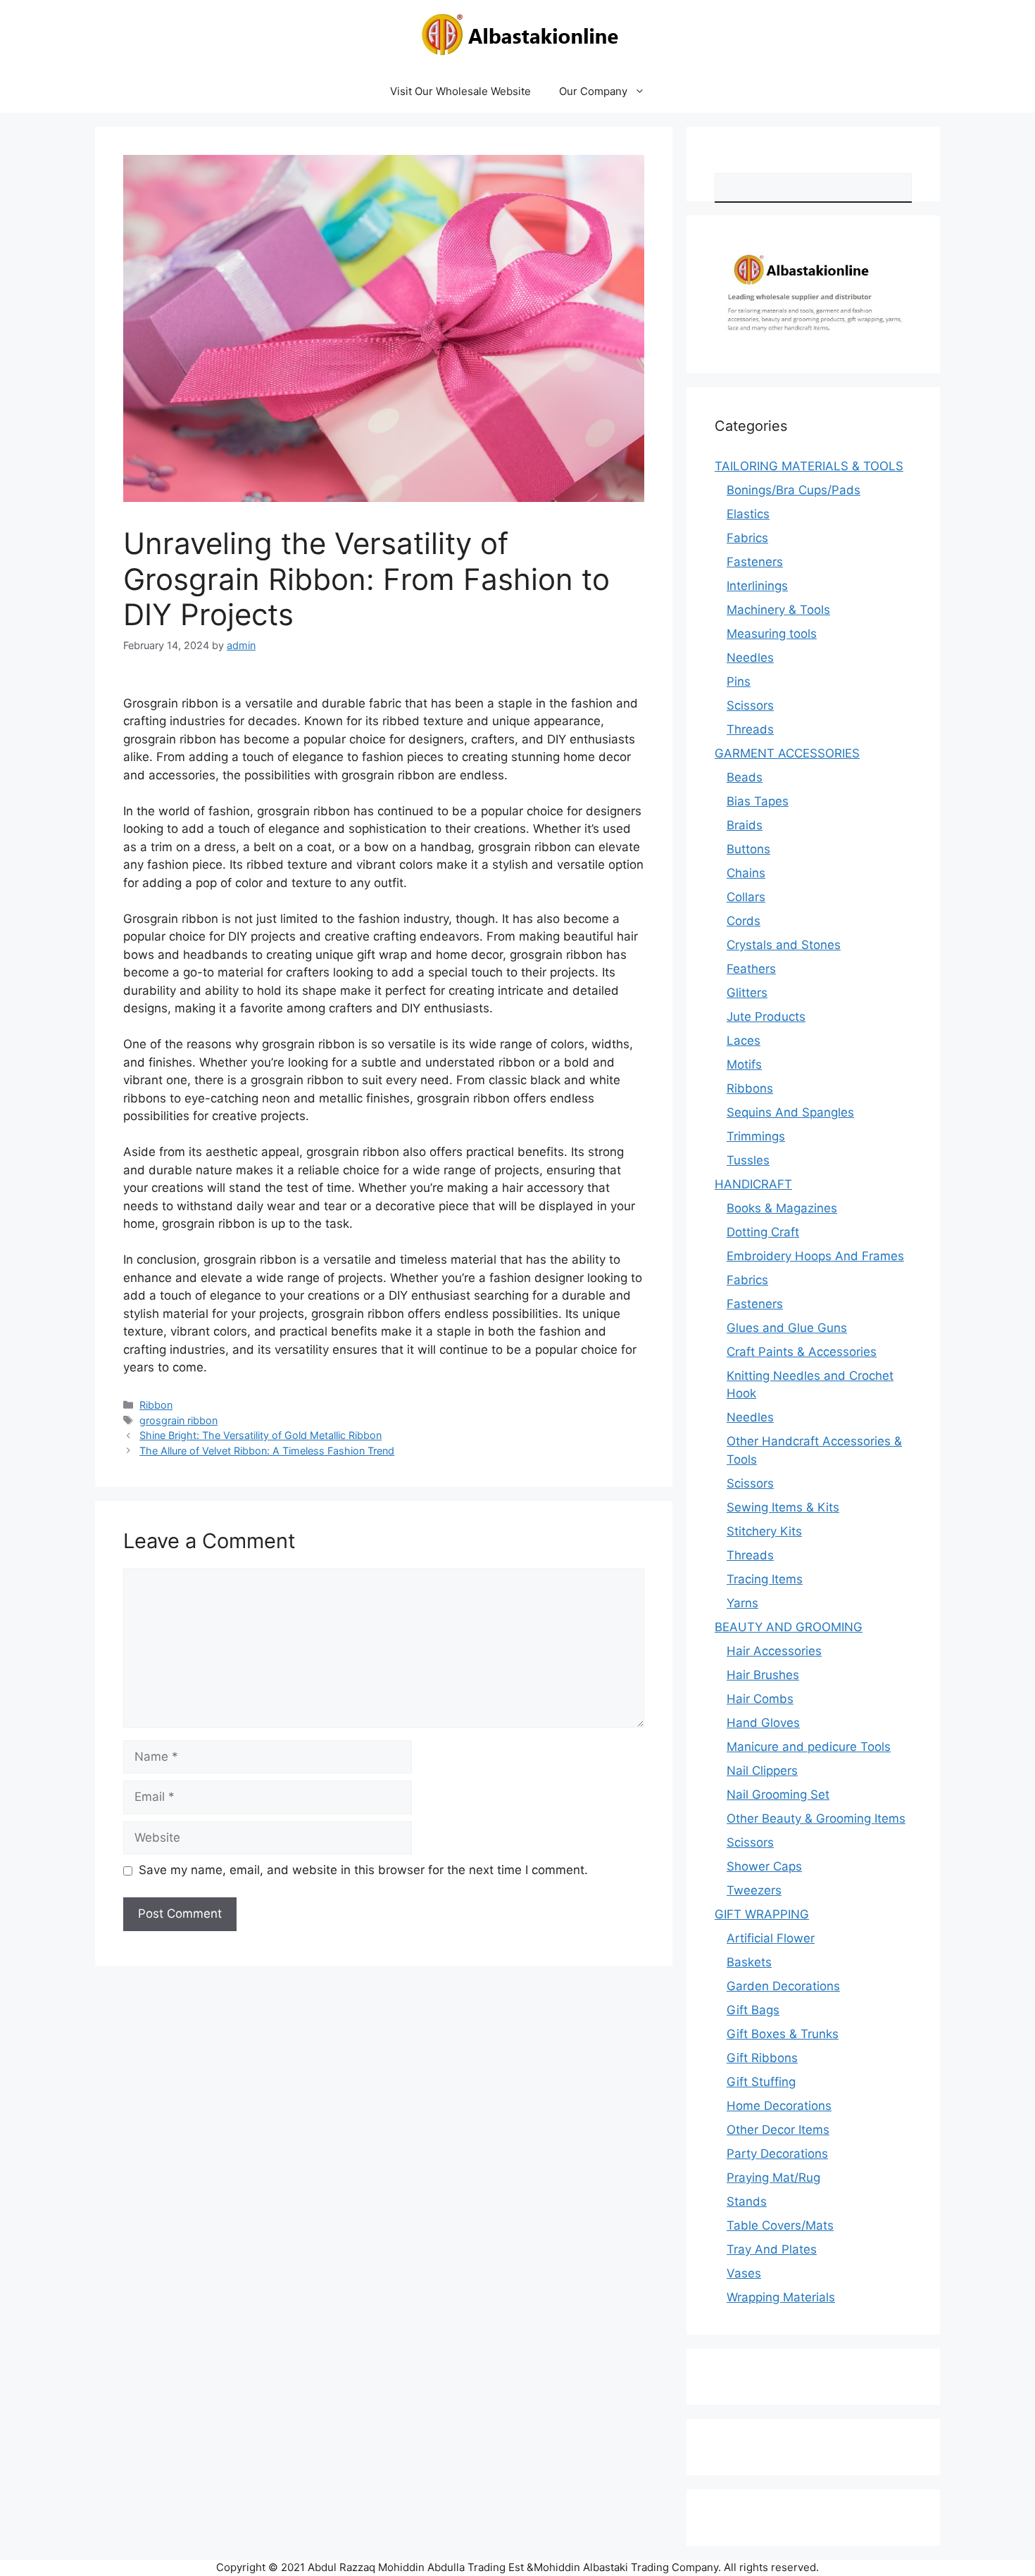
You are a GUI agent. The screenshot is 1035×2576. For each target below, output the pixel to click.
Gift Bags (753, 2010)
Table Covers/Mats (780, 2225)
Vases (744, 2273)
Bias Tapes (758, 801)
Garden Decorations (783, 1986)
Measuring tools (772, 634)
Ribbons (750, 1088)
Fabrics (747, 538)
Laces (744, 1041)
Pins (739, 681)
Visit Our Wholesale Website (460, 91)
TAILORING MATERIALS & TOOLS (809, 466)
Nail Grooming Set (778, 1795)
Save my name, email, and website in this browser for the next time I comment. (363, 1870)
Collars (746, 897)
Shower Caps (764, 1866)
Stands (747, 2201)
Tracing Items (765, 1579)
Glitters (747, 993)
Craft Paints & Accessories (802, 1352)
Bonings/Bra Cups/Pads (793, 490)
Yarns (742, 1603)
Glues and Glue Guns (787, 1328)
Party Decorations (777, 2154)
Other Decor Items (778, 2130)
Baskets (749, 1962)
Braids (745, 825)
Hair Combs (760, 1699)
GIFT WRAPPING (762, 1914)
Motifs (744, 1064)
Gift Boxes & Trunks (783, 2034)
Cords (744, 921)
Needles (750, 658)
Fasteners (755, 562)
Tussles (748, 1160)
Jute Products (766, 1017)
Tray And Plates (772, 2249)
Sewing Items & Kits (783, 1507)
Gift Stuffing (761, 2082)
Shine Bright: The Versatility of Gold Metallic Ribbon (261, 1435)
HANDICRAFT (753, 1184)
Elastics (748, 514)
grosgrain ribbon (178, 1420)
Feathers (751, 969)
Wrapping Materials (781, 2297)
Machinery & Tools (778, 610)
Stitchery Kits (764, 1531)
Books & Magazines (782, 1208)
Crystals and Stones (784, 945)
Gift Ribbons (762, 2058)
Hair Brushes (763, 1675)
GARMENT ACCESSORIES (787, 753)
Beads (745, 777)
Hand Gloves (763, 1723)
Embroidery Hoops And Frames (815, 1256)
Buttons (748, 849)
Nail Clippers (762, 1771)
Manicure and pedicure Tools (809, 1747)
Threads (750, 729)
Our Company (593, 91)
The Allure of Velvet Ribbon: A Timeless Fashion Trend (267, 1451)
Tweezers (754, 1890)
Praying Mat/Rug (773, 2178)
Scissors (750, 705)
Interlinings (757, 586)
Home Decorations (779, 2106)
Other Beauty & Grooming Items (816, 1818)
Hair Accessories (774, 1651)
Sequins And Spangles (790, 1112)
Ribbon (156, 1405)
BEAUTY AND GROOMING (789, 1627)
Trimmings (756, 1136)
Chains (746, 873)
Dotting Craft (763, 1232)
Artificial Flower (771, 1938)
